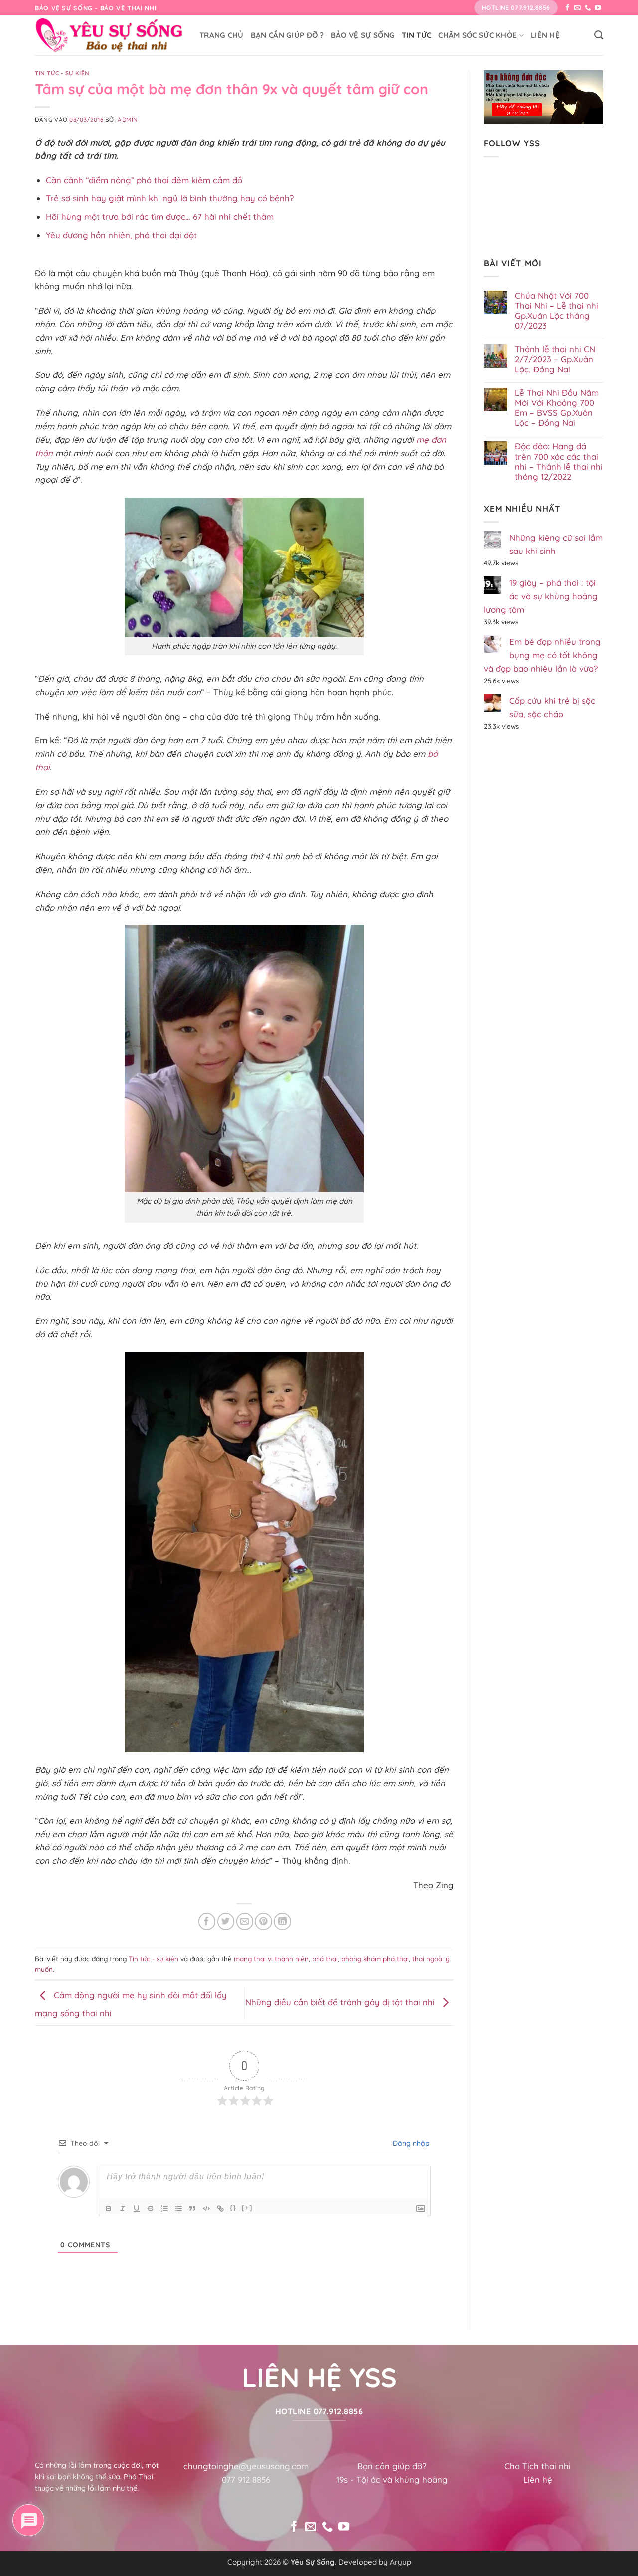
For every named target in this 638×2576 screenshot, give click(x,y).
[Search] (599, 35)
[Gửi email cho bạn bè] (245, 1922)
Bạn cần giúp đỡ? (392, 2466)
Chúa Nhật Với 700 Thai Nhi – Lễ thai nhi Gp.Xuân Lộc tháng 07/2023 (557, 311)
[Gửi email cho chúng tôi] (577, 8)
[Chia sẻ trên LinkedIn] (282, 1922)
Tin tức (416, 35)
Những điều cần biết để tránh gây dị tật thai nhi (341, 2002)
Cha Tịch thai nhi (538, 2466)
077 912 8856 (246, 2480)
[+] (247, 2208)
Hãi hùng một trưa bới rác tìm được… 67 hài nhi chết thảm (160, 217)
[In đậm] (109, 2208)
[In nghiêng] (123, 2208)
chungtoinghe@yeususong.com (246, 2466)
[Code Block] (206, 2208)
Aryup (400, 2562)
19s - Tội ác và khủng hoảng (392, 2480)
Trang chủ (222, 35)
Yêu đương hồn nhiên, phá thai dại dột (121, 235)
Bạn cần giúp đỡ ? (287, 35)
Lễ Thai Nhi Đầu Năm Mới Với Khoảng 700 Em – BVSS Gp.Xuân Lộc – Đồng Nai (557, 408)
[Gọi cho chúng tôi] (588, 8)
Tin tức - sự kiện (62, 73)
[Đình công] (151, 2208)
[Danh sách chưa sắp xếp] (178, 2208)
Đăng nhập (410, 2143)
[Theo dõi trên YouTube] (598, 8)
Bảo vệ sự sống (363, 35)
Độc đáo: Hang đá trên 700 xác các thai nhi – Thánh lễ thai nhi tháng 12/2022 (559, 461)
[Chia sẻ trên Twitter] (226, 1922)
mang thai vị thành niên (271, 1959)
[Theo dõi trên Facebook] (567, 8)
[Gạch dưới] (137, 2208)
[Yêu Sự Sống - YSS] (110, 35)
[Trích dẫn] (192, 2208)
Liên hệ (545, 35)
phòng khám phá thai (375, 1959)
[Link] (220, 2208)
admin (128, 119)
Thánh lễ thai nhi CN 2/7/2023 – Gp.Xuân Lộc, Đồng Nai (555, 359)
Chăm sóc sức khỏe (478, 35)
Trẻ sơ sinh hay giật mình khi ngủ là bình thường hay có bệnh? (170, 198)
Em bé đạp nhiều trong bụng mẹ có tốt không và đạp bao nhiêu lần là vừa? (542, 655)
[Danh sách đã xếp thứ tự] (164, 2208)
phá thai (325, 1959)
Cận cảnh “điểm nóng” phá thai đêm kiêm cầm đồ (144, 180)
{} (233, 2208)
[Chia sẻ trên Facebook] (207, 1922)
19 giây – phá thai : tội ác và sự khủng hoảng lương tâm (541, 596)
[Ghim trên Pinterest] (263, 1922)
